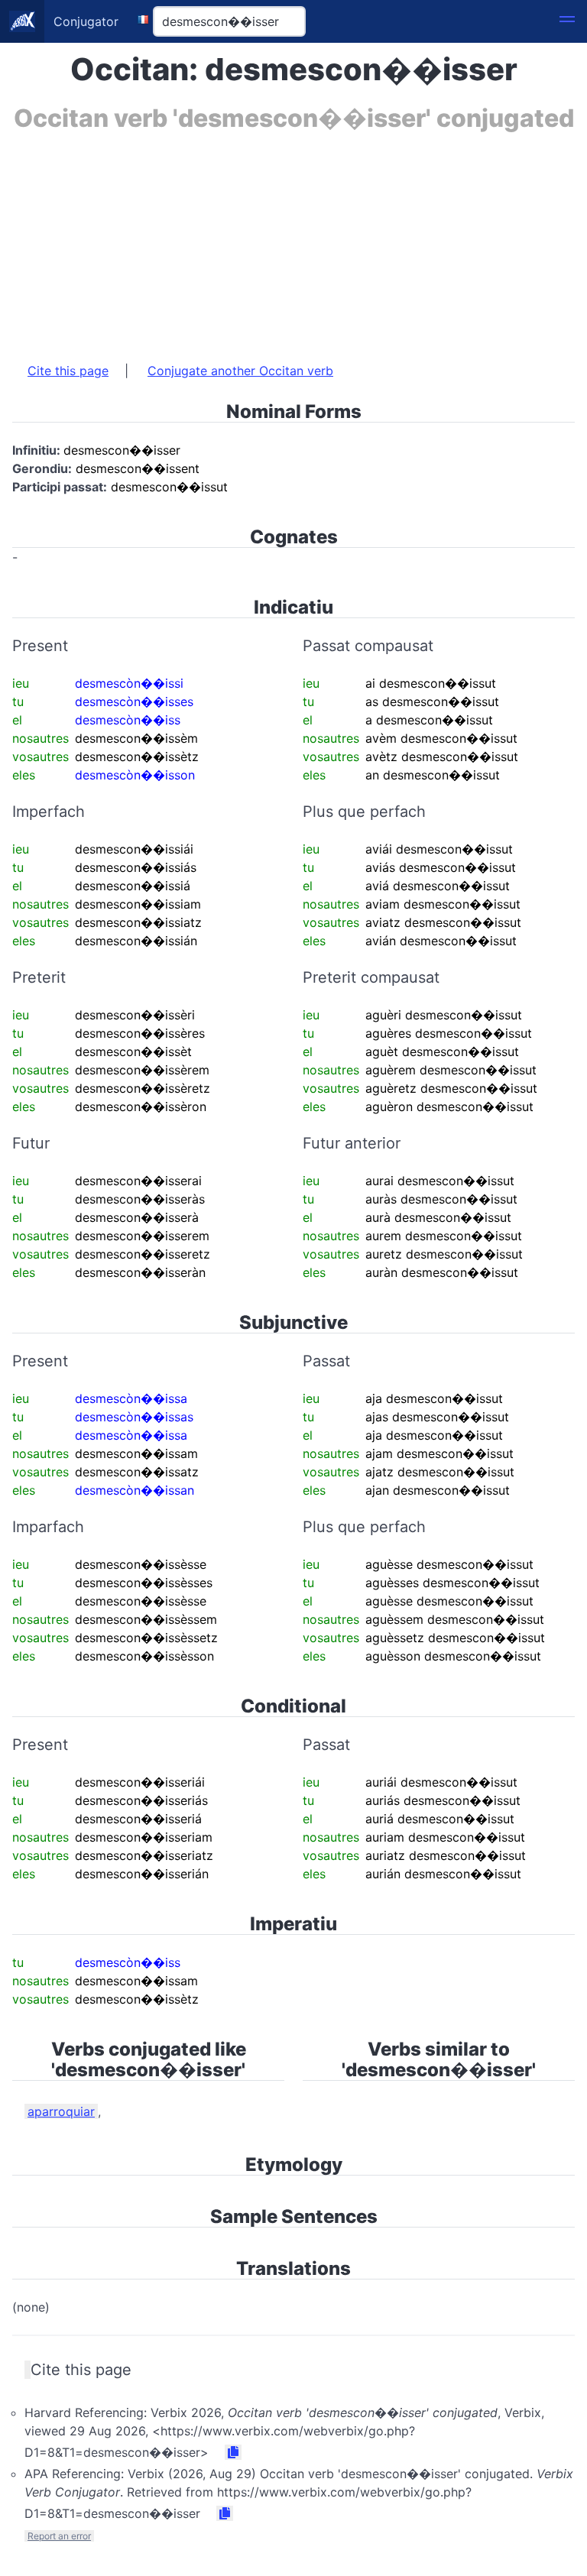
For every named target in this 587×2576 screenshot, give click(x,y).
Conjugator (86, 21)
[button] (567, 21)
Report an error (59, 2536)
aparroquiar (61, 2111)
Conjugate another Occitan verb (240, 371)
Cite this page (68, 371)
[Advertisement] (293, 239)
